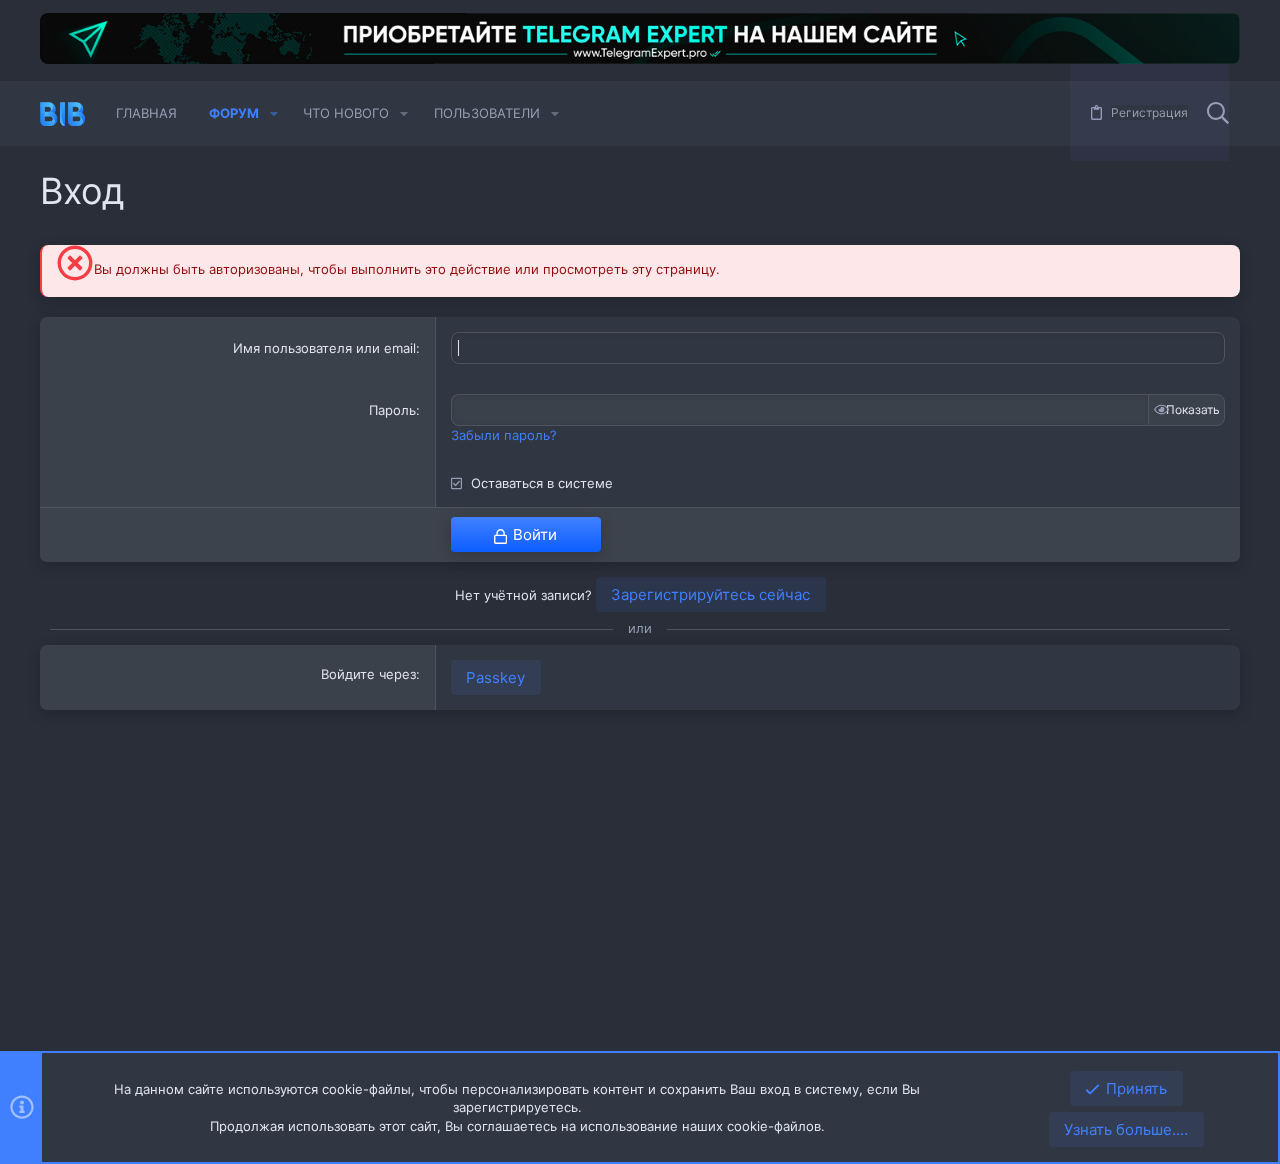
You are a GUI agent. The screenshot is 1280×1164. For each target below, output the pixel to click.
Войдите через (368, 674)
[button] (274, 113)
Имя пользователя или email (324, 348)
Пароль (392, 410)
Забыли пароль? (504, 435)
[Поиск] (1218, 114)
